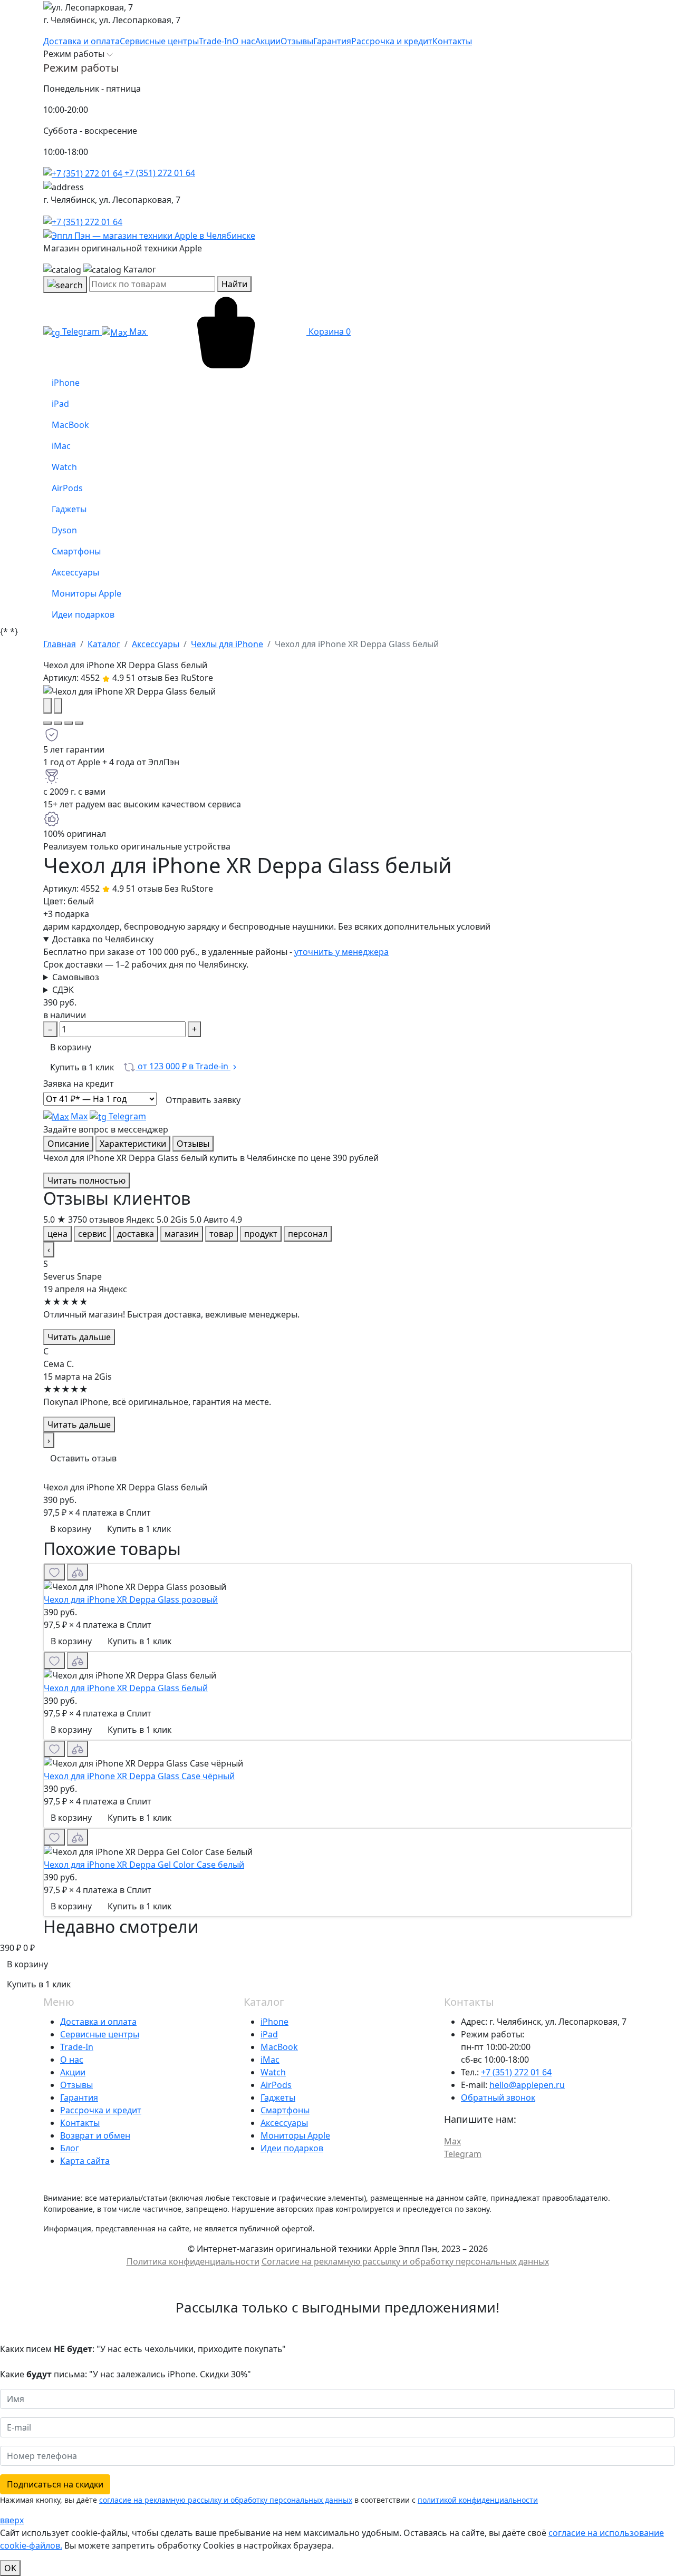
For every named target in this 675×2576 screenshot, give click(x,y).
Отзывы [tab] (193, 1144)
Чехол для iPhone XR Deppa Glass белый (126, 1688)
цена (57, 1234)
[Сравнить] (78, 1572)
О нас (72, 2060)
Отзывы (76, 2085)
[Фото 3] (69, 723)
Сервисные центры (100, 2034)
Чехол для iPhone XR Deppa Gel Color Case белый (144, 1865)
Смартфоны (285, 2110)
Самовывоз (76, 977)
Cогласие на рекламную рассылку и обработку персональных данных (405, 2261)
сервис (92, 1234)
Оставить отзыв (83, 1458)
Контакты (80, 2123)
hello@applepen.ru (527, 2085)
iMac (270, 2060)
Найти (234, 284)
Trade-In (77, 2047)
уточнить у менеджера (341, 952)
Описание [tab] (68, 1144)
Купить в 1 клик (82, 1067)
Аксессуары (284, 2123)
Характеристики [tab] (133, 1144)
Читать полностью (86, 1180)
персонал (308, 1234)
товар (221, 1234)
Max (138, 331)
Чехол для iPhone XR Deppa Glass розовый (131, 1599)
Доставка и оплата (98, 2022)
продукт (261, 1234)
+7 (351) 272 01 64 (159, 173)
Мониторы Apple (295, 2135)
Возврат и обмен (95, 2135)
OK (10, 2568)
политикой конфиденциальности (478, 2500)
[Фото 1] (47, 723)
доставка (136, 1234)
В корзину (71, 1047)
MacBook (279, 2047)
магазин (182, 1234)
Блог (70, 2148)
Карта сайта (85, 2161)
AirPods (276, 2085)
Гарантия (79, 2097)
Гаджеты (278, 2097)
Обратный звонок (498, 2097)
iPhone (274, 2022)
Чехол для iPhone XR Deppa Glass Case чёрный (139, 1776)
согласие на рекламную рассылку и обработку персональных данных (226, 2500)
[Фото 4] (79, 723)
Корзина (329, 331)
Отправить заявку (203, 1100)
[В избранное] (54, 1572)
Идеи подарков (292, 2148)
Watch (273, 2072)
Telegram (81, 331)
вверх (12, 2520)
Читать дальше (79, 1337)
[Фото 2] (58, 723)
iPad (269, 2034)
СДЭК (63, 990)
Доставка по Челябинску (103, 939)
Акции (73, 2072)
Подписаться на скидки (55, 2484)
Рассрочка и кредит (101, 2110)
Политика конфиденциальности (193, 2261)
